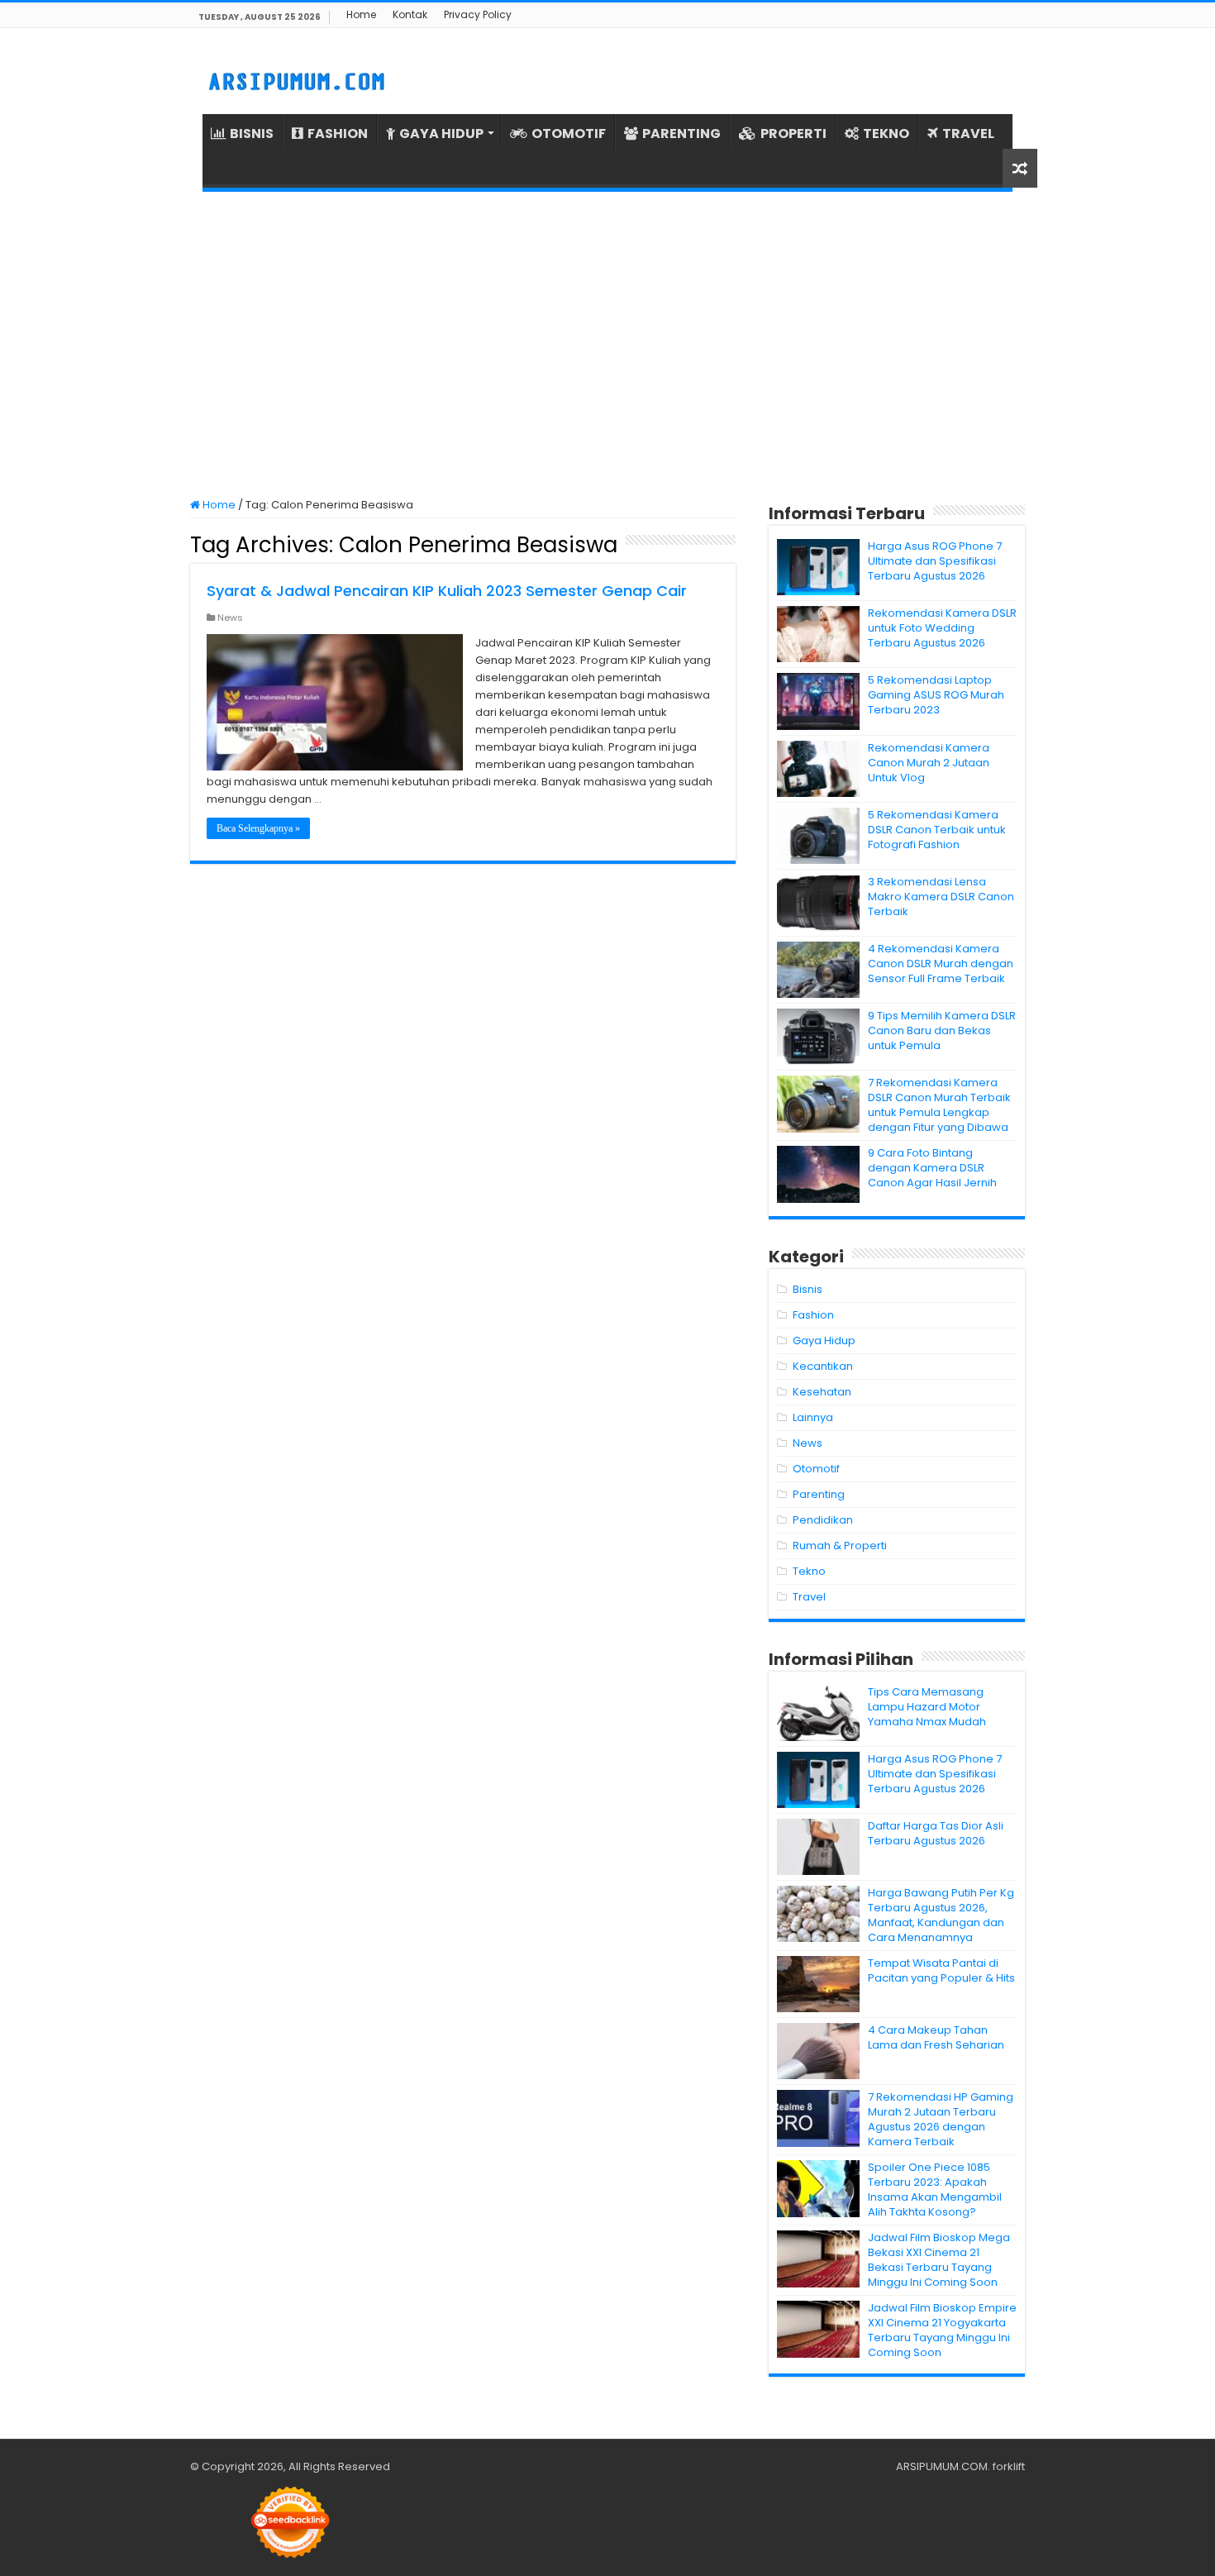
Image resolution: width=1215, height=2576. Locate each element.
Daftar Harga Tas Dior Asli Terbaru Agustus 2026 (936, 1833)
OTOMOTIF (569, 134)
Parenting (819, 1494)
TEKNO (886, 134)
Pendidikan (823, 1520)
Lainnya (813, 1417)
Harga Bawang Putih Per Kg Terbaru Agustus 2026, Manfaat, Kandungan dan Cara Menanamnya (941, 1915)
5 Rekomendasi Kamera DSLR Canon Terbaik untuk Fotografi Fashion (937, 830)
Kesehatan (822, 1392)
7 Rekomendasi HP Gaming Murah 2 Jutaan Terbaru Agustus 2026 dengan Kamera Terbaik (941, 2119)
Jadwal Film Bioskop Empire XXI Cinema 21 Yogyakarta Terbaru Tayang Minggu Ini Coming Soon (942, 2330)
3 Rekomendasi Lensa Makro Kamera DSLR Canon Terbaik (941, 897)
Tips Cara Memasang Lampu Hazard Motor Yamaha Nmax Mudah (927, 1707)
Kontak (410, 14)
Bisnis (808, 1289)
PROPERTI (793, 134)
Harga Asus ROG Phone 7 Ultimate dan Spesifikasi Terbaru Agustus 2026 (935, 561)
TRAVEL (968, 134)
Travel (809, 1597)
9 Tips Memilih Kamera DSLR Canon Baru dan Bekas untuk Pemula (942, 1030)
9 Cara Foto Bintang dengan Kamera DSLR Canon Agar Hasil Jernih (932, 1168)
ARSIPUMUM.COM (942, 2466)
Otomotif (816, 1469)
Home (361, 14)
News (230, 618)
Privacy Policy (478, 14)
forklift (1009, 2466)
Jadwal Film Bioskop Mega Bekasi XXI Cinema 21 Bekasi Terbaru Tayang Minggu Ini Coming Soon (939, 2260)
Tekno (809, 1571)
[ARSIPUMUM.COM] (295, 79)
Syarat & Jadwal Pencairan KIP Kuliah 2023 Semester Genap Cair (447, 591)
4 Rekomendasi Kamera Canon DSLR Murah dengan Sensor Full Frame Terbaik (941, 964)
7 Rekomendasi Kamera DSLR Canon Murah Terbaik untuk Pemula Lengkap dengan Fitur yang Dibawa (939, 1105)
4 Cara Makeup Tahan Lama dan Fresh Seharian (936, 2037)
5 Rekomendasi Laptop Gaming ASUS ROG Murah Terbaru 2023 (936, 695)
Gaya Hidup (824, 1340)
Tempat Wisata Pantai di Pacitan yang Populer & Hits (941, 1970)
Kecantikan (823, 1366)
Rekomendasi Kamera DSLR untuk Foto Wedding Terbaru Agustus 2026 (942, 628)
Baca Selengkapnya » (258, 828)
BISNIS (252, 134)
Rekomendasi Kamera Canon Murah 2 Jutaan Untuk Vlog (929, 763)
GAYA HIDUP (441, 134)
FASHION (338, 134)
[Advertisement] (607, 345)
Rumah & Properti (840, 1546)
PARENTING (681, 134)
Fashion (813, 1315)
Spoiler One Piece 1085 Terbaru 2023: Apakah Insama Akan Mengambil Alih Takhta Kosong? (935, 2190)
